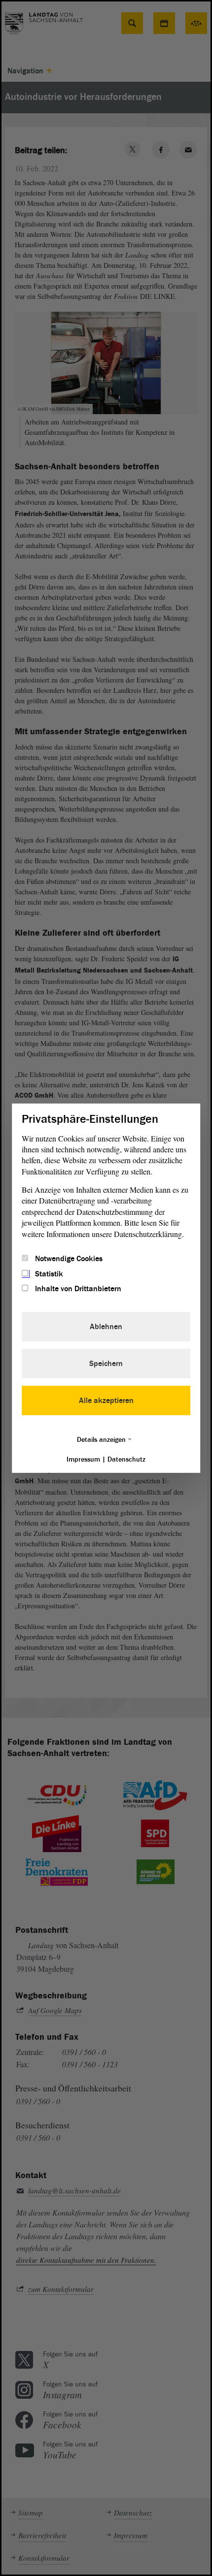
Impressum (83, 1459)
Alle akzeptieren (106, 1401)
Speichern (106, 1364)
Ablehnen (106, 1327)
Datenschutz (126, 1459)
